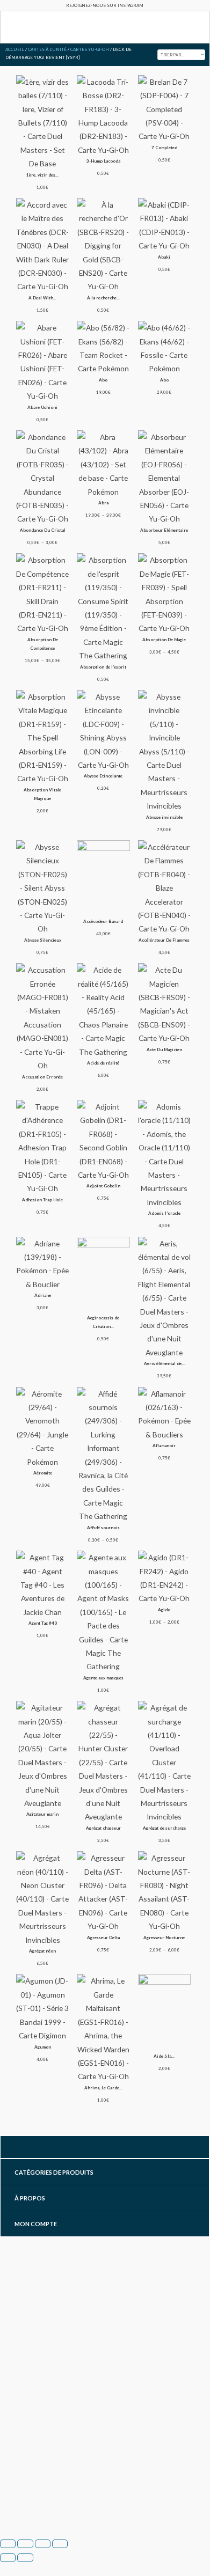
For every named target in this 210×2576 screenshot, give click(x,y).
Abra (103, 503)
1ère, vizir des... (42, 175)
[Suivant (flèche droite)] (25, 2558)
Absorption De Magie (164, 640)
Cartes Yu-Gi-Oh (90, 49)
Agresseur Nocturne (164, 1937)
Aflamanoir (164, 1445)
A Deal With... (42, 298)
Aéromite (43, 1473)
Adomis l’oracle (164, 1213)
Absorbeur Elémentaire (164, 530)
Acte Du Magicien (164, 1050)
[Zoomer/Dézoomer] (8, 2544)
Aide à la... (164, 2056)
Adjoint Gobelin (103, 1186)
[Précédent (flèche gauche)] (8, 2558)
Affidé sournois (103, 1528)
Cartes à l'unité (47, 49)
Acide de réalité (103, 1063)
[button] (8, 28)
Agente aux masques (103, 1678)
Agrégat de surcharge (164, 1828)
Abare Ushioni (42, 407)
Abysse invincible (164, 817)
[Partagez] (43, 2544)
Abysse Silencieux (43, 940)
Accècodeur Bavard (103, 921)
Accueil (15, 49)
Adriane (43, 1295)
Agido (164, 1610)
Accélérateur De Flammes (164, 940)
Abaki (164, 257)
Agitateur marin (42, 1814)
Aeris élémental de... (164, 1363)
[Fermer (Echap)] (60, 2544)
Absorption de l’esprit (103, 667)
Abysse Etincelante (103, 776)
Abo (103, 380)
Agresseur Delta (103, 1937)
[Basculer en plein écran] (25, 2544)
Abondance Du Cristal (43, 530)
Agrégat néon (42, 1951)
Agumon (43, 2047)
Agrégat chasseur (103, 1828)
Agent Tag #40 (43, 1623)
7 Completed (164, 148)
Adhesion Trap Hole (42, 1200)
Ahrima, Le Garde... (103, 2088)
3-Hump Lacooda (103, 161)
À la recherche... (103, 298)
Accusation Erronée (42, 1077)
